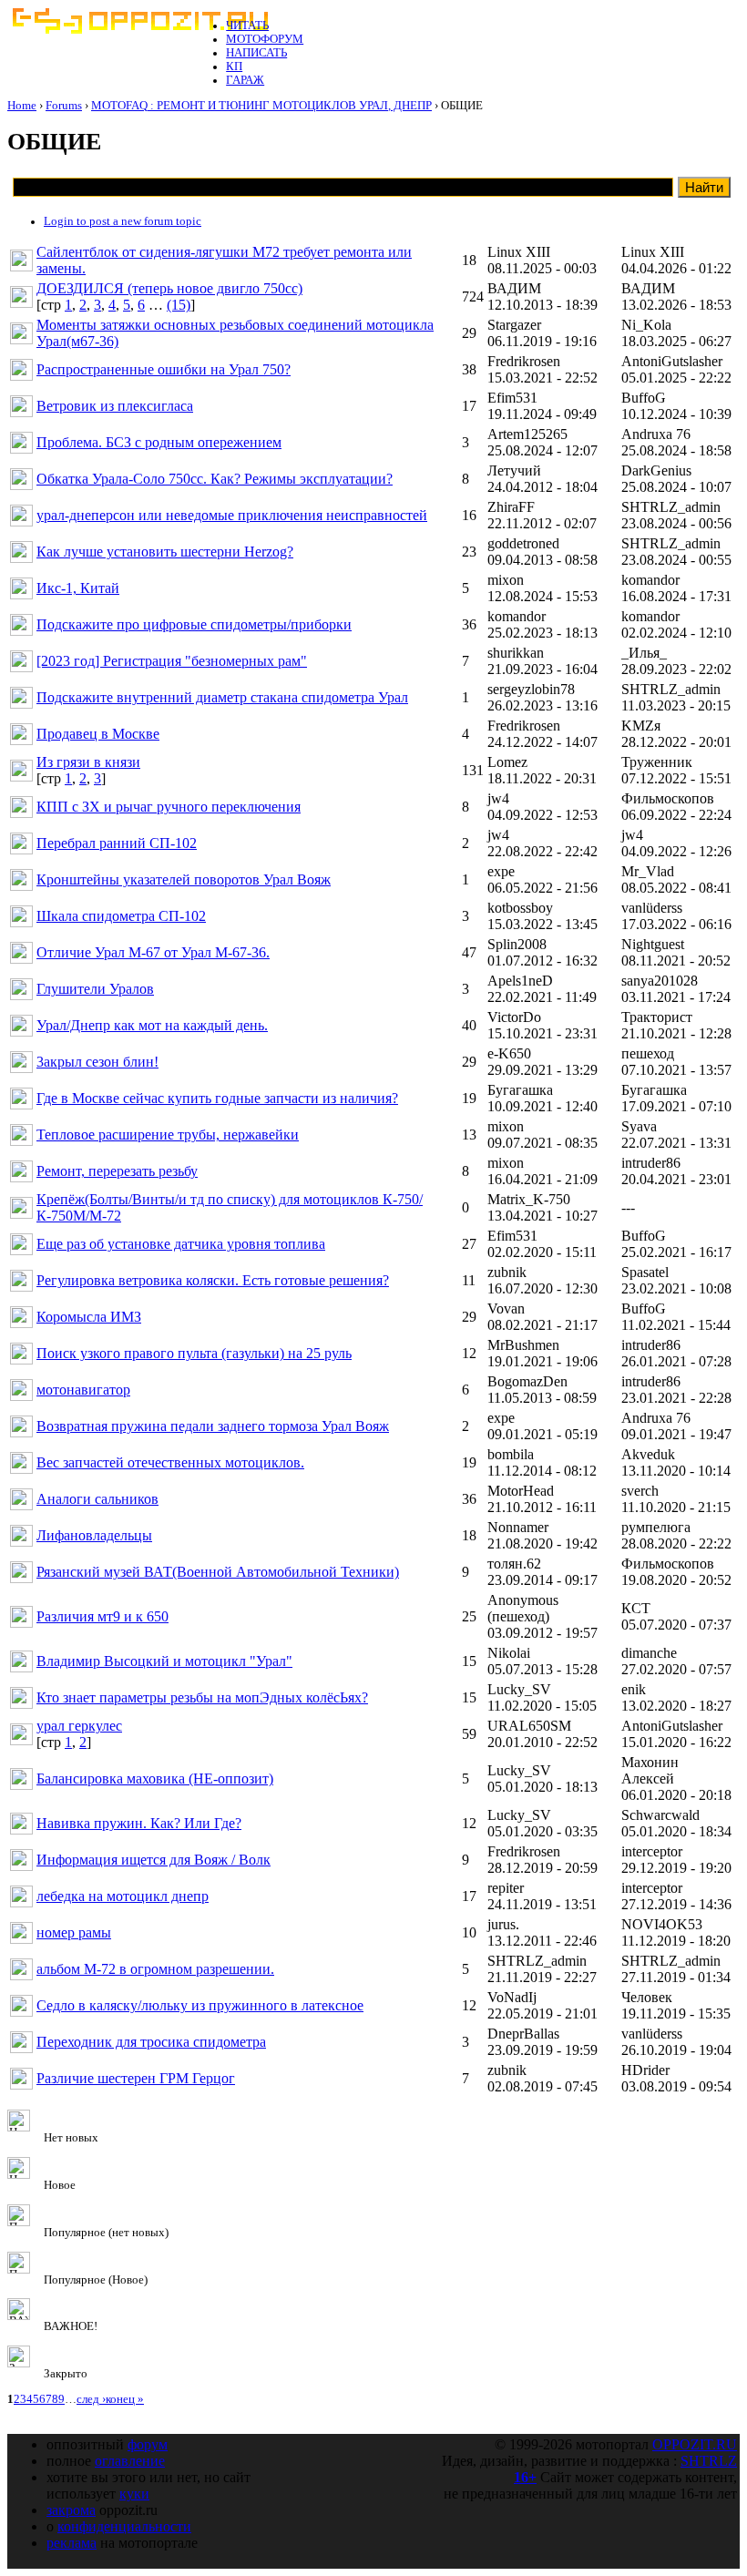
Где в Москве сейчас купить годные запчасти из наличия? (217, 1098)
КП (234, 66)
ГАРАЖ (245, 80)
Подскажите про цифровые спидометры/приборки (194, 624)
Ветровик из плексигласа (115, 406)
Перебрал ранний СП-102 (117, 843)
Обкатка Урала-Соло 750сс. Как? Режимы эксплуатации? (215, 479)
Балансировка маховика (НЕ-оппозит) (155, 1779)
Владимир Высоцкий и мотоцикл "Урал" (164, 1661)
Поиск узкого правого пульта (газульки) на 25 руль (194, 1353)
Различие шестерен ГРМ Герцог (136, 2078)
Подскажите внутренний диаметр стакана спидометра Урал (222, 697)
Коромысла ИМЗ (89, 1317)
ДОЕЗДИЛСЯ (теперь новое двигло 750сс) (169, 288)
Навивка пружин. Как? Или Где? (139, 1823)
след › (91, 2399)
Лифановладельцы (94, 1535)
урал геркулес (79, 1726)
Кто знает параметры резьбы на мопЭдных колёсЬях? (202, 1697)
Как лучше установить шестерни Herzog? (165, 552)
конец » (125, 2399)
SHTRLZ (709, 2461)
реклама (72, 2543)
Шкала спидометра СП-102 (121, 916)
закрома (71, 2510)
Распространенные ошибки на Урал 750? (164, 369)
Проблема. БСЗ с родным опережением (159, 442)
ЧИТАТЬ (247, 26)
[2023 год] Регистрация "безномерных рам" (172, 661)
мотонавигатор (83, 1390)
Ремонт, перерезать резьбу (117, 1171)
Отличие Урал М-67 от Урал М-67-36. (153, 952)
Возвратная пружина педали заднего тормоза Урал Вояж (213, 1426)
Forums (64, 106)
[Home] (139, 30)
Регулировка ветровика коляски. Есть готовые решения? (213, 1280)
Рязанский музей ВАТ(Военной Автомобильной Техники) (218, 1572)
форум (148, 2444)
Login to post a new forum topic (123, 221)
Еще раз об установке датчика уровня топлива (181, 1244)
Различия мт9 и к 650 (102, 1616)
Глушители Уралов (95, 989)
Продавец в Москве (98, 734)
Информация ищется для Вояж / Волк (153, 1860)
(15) (179, 305)
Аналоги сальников (97, 1499)
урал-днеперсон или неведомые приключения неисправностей (232, 515)
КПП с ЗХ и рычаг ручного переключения (169, 807)
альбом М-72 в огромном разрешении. (155, 1969)
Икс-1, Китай (78, 588)
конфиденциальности (124, 2526)
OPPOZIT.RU (695, 2444)
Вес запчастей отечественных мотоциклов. (170, 1462)
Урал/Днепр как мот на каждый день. (152, 1025)
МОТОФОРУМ (265, 39)
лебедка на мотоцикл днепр (123, 1896)
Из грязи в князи (88, 762)
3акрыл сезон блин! (97, 1062)
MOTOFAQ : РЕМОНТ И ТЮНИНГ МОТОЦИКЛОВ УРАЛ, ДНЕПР (261, 106)
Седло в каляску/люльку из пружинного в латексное (200, 2005)
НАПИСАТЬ (256, 53)
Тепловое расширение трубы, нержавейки (168, 1135)
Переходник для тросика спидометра (151, 2042)
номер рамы (74, 1932)
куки (134, 2494)
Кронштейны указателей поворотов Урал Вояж (184, 879)
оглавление (130, 2461)
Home (22, 106)
